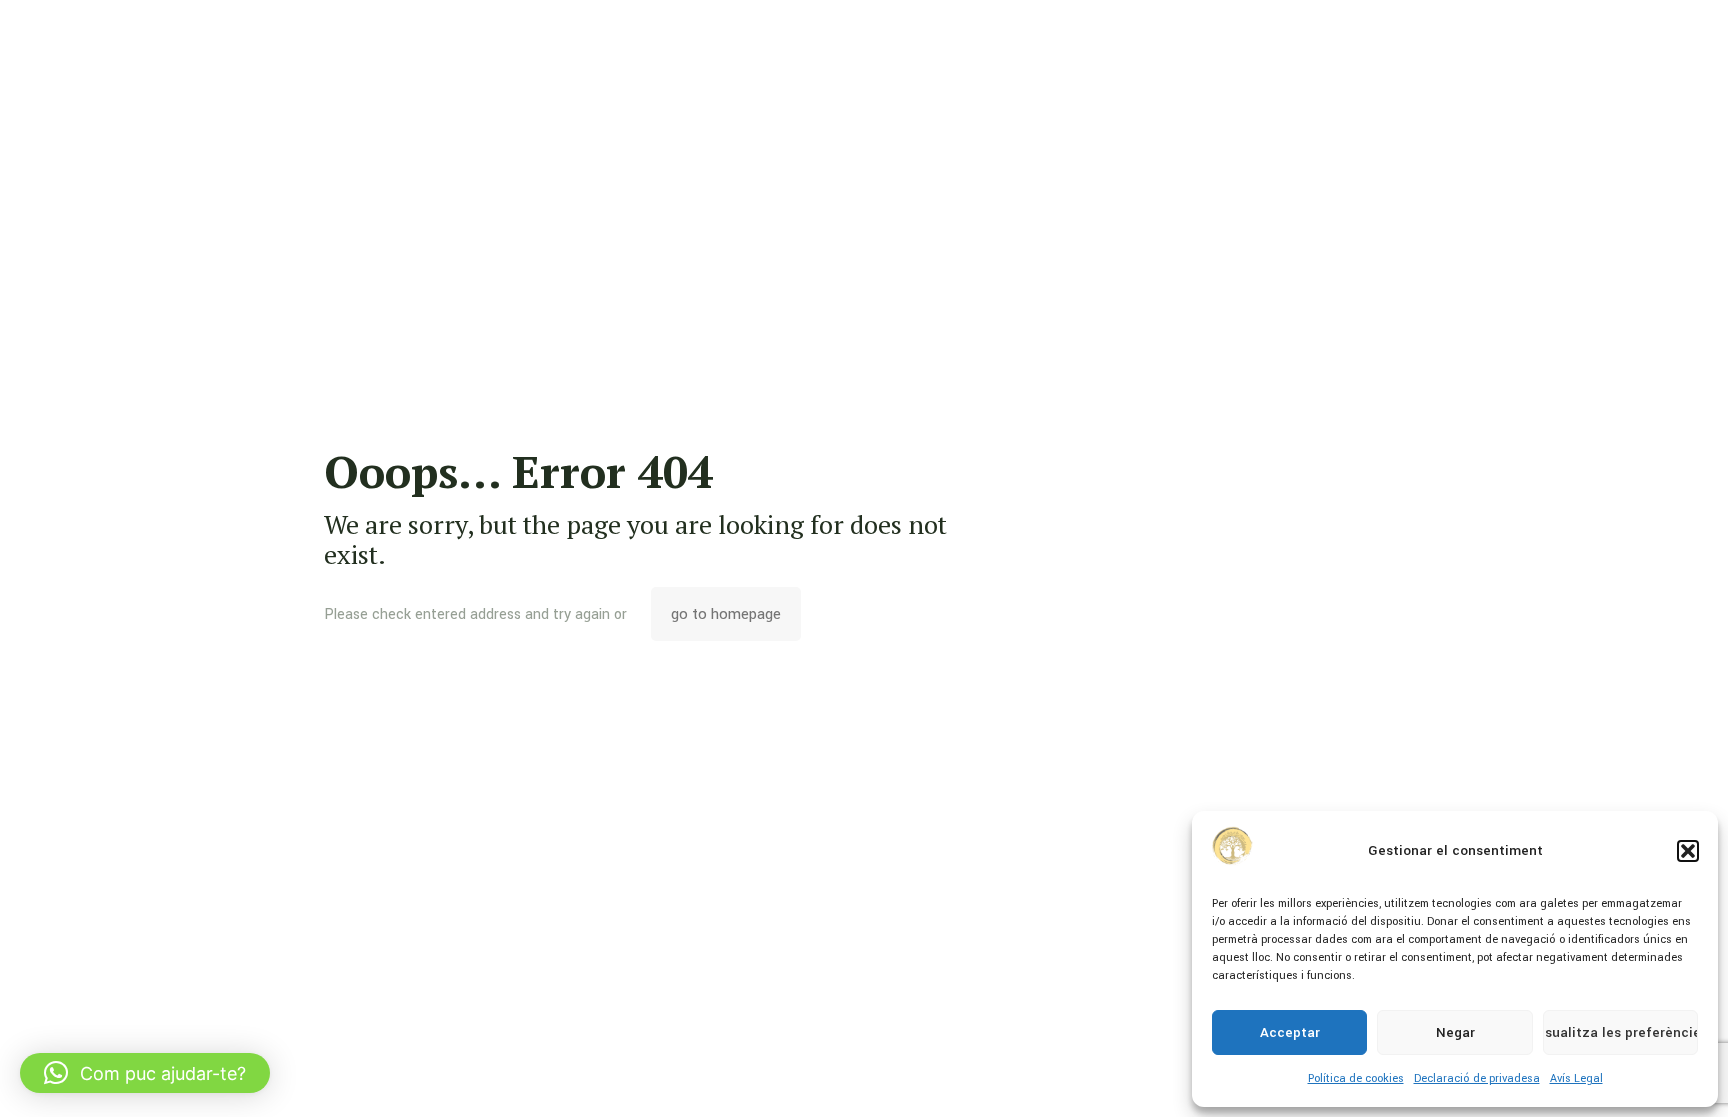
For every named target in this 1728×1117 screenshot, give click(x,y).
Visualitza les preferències (1620, 1032)
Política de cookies (1356, 1078)
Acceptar (1290, 1032)
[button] (1688, 851)
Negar (1455, 1032)
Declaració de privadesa (1477, 1078)
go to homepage (726, 614)
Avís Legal (1576, 1078)
